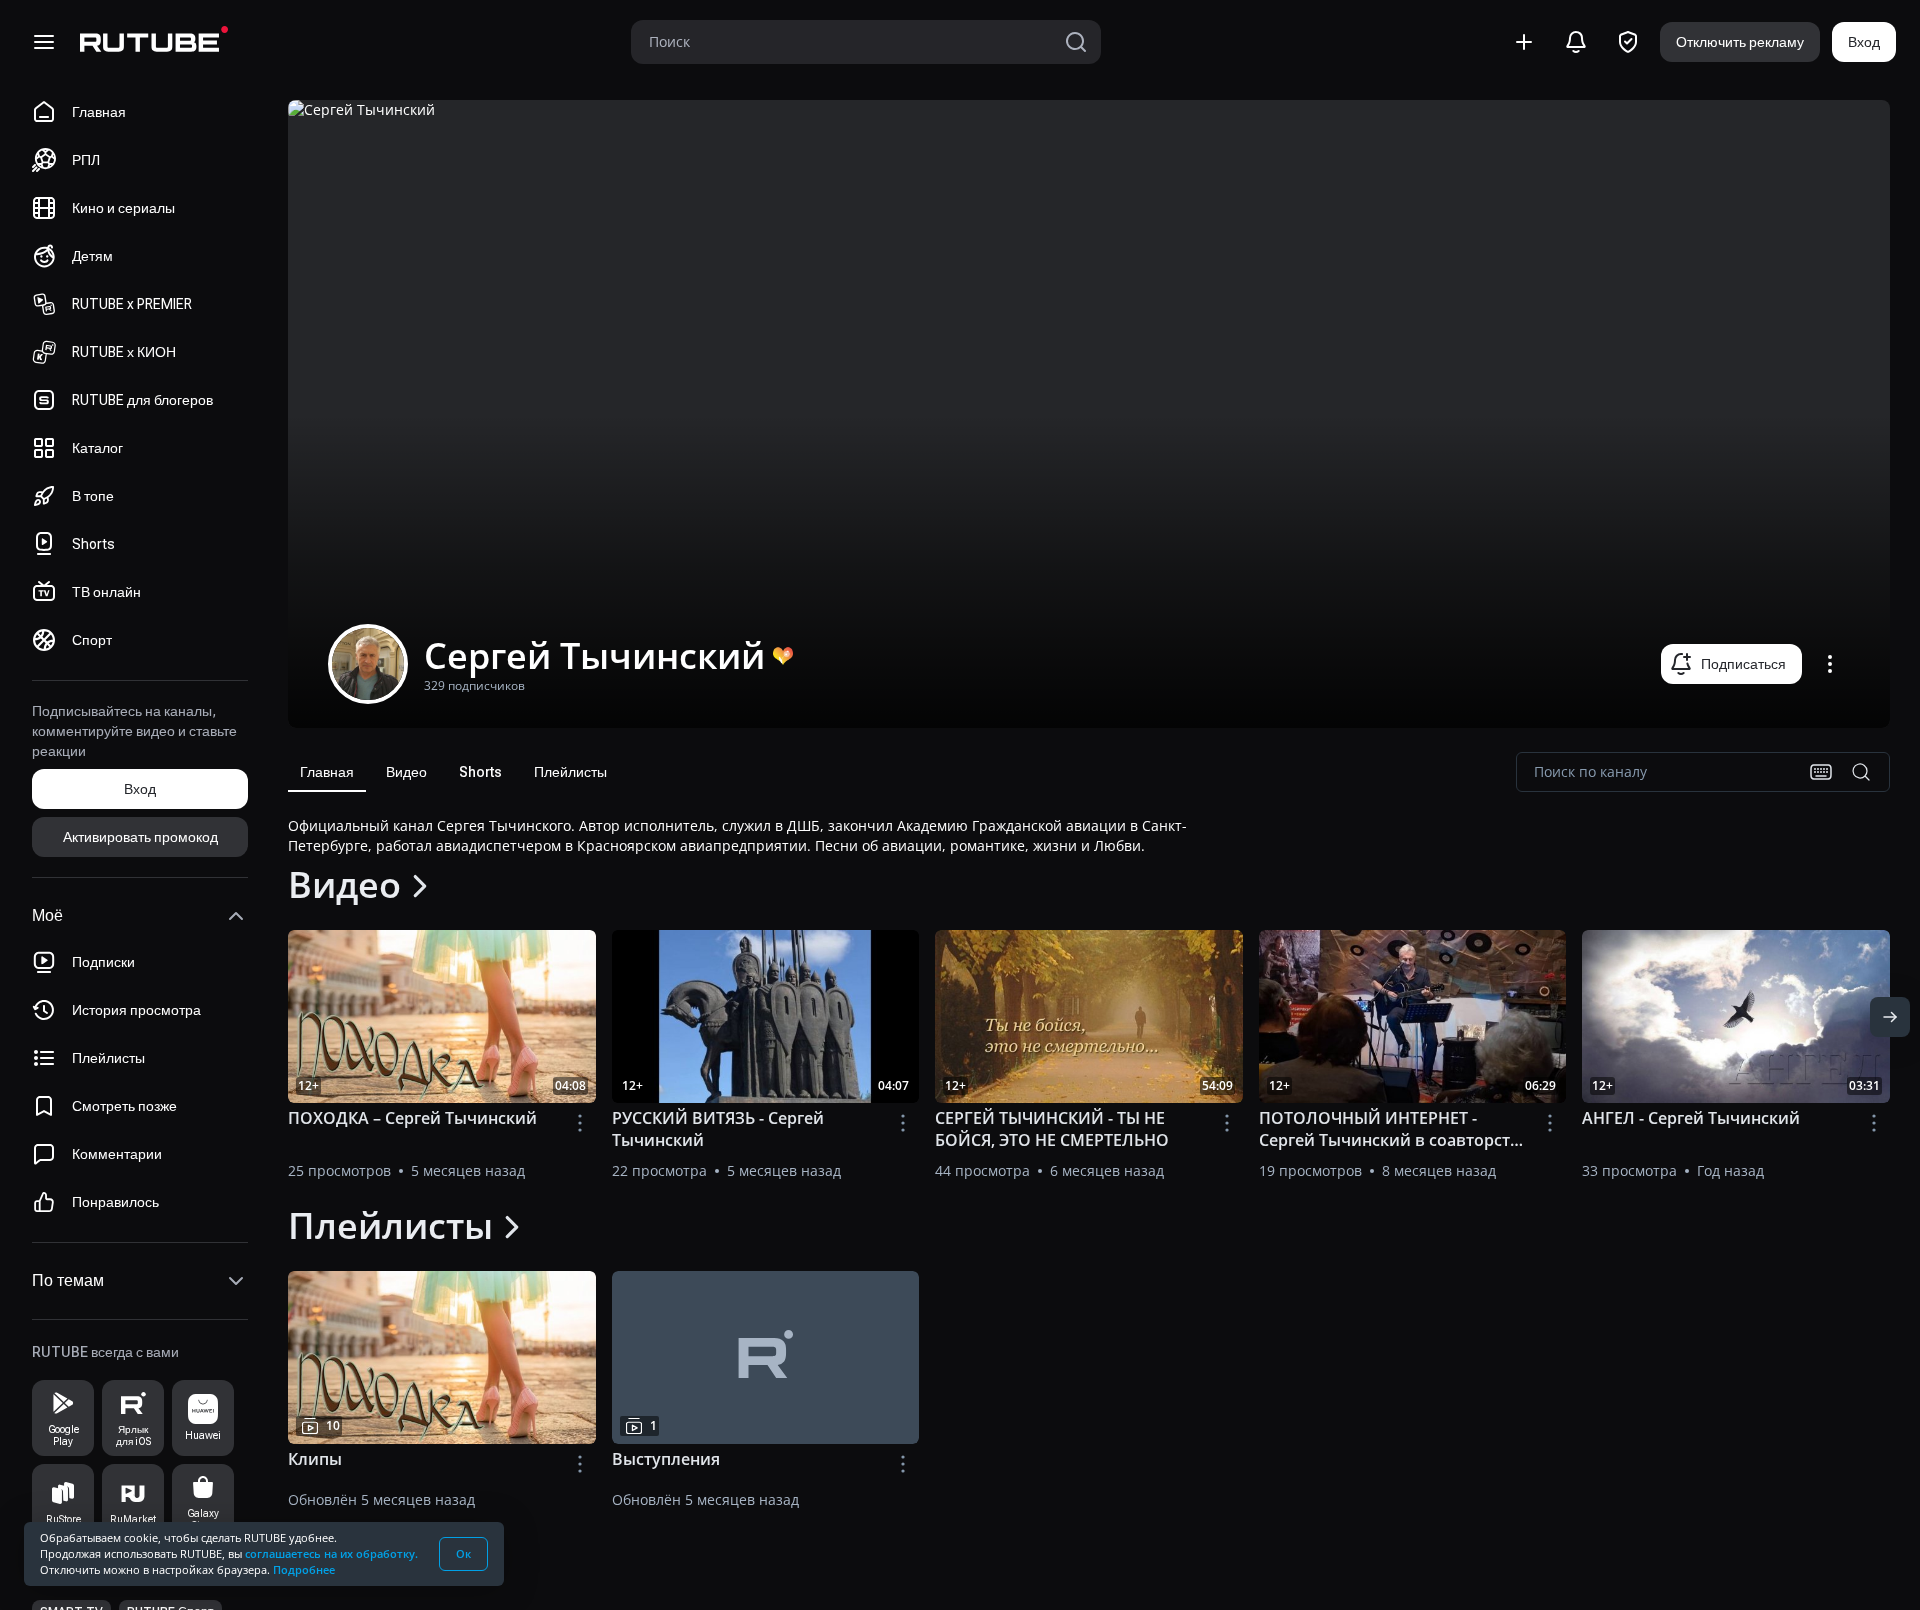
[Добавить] (1524, 42)
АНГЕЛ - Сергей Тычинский (1691, 1118)
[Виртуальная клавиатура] (1821, 772)
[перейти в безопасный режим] (1628, 42)
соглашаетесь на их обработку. (331, 1553)
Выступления (666, 1459)
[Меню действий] (580, 1123)
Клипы (315, 1459)
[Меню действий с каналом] (1830, 664)
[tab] (327, 772)
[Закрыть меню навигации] (44, 42)
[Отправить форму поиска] (1076, 42)
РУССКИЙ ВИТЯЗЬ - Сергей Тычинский (718, 1129)
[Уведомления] (1576, 42)
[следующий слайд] (1890, 1017)
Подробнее (304, 1569)
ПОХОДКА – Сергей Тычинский (412, 1118)
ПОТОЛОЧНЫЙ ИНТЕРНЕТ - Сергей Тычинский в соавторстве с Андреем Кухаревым (1394, 1129)
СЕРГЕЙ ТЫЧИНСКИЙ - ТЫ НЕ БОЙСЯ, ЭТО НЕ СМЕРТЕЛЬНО (1052, 1129)
